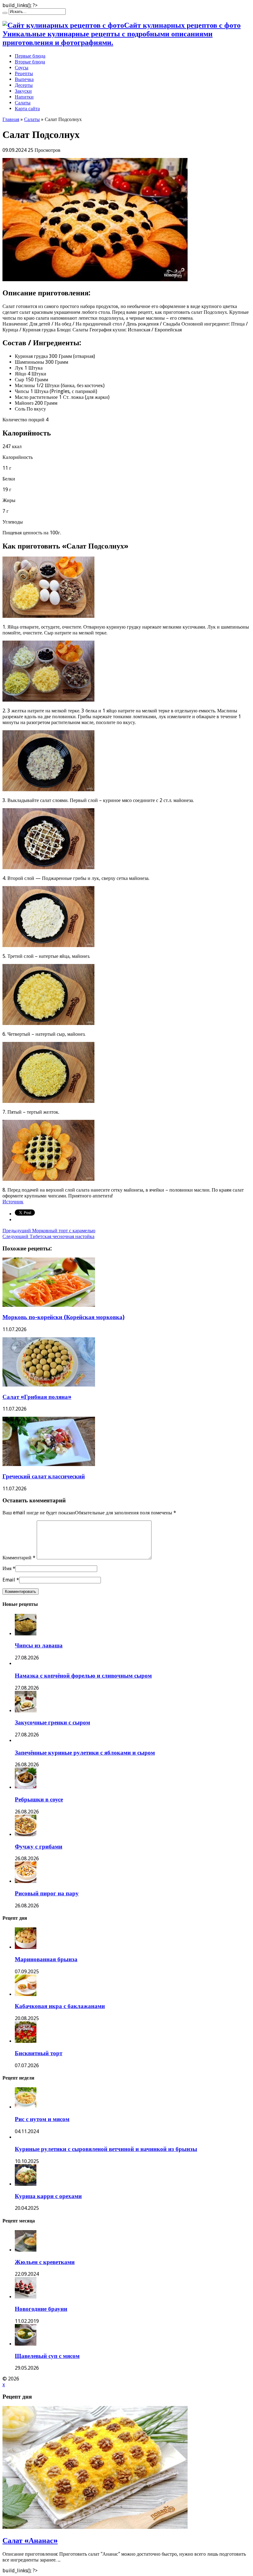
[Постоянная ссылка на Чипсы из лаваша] (26, 1634)
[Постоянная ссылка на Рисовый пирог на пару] (26, 1881)
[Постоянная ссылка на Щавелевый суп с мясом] (26, 2344)
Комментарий (19, 1558)
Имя (7, 1568)
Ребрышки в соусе (39, 1799)
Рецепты (24, 73)
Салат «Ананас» (30, 2541)
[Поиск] (5, 13)
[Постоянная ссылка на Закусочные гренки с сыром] (26, 1711)
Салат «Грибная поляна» (37, 1397)
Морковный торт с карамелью (49, 1231)
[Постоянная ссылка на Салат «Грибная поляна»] (49, 1385)
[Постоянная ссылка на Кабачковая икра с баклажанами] (26, 1994)
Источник (13, 1202)
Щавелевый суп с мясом (47, 2356)
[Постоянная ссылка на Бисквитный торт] (26, 2041)
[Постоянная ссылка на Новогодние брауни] (26, 2297)
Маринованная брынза (46, 1959)
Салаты (23, 103)
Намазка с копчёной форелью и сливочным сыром (83, 1676)
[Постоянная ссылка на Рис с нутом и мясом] (26, 2107)
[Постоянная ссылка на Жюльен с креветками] (26, 2250)
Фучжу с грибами (39, 1847)
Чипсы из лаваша (39, 1645)
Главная (11, 119)
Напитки (24, 97)
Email (9, 1580)
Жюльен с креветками (45, 2262)
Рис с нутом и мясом (42, 2119)
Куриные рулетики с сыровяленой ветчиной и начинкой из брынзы (106, 2149)
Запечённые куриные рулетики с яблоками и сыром (85, 1753)
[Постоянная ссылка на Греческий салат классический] (49, 1464)
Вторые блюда (30, 62)
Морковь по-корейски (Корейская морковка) (64, 1317)
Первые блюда (30, 56)
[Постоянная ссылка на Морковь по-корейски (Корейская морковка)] (49, 1305)
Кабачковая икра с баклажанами (60, 2006)
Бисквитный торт (39, 2053)
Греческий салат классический (44, 1476)
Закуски (23, 91)
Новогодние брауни (41, 2309)
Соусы (22, 68)
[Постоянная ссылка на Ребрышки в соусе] (26, 1787)
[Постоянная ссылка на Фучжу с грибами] (26, 1835)
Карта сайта (27, 109)
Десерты (24, 85)
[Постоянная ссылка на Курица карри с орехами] (26, 2184)
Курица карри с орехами (48, 2196)
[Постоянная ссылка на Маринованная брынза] (26, 1947)
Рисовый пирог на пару (47, 1893)
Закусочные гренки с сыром (52, 1722)
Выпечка (24, 79)
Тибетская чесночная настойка (48, 1236)
